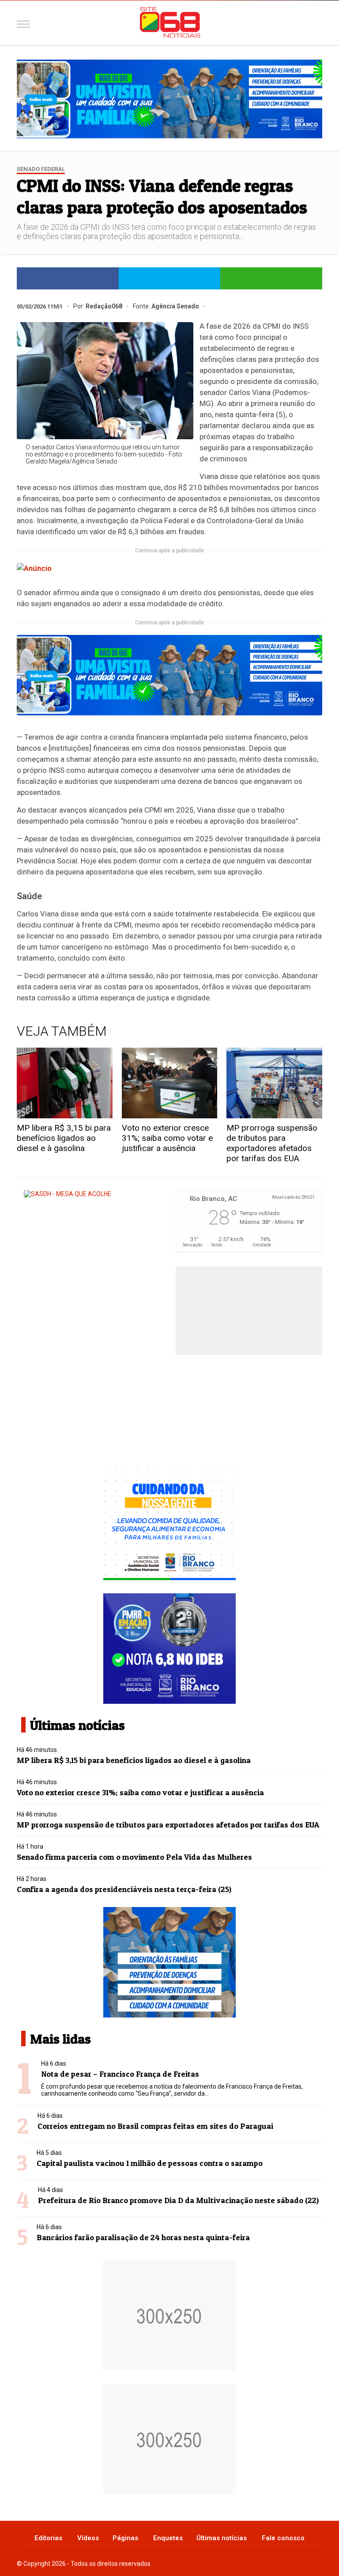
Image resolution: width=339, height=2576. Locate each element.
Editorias (48, 2538)
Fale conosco (283, 2538)
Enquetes (168, 2538)
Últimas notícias (222, 2538)
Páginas (125, 2538)
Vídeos (88, 2538)
